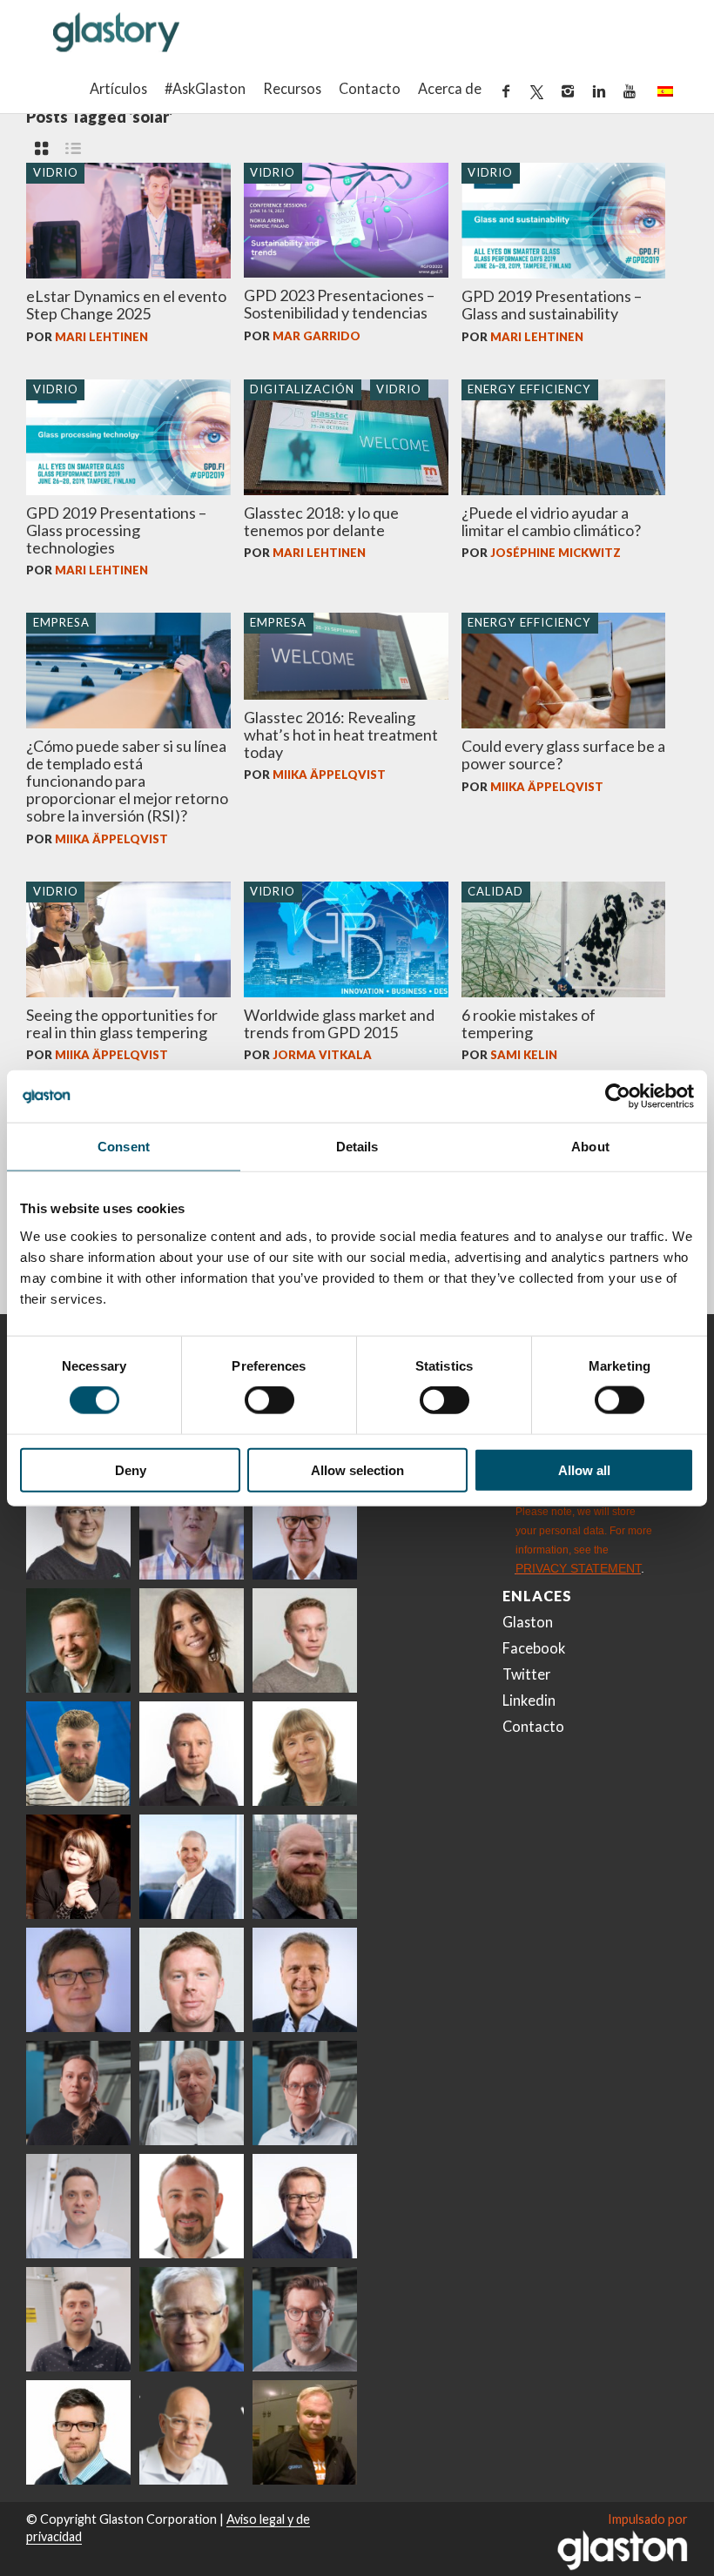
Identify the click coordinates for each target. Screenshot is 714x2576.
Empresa (61, 622)
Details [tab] (357, 1147)
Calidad (495, 891)
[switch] (269, 1400)
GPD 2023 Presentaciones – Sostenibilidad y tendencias (339, 304)
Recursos (292, 88)
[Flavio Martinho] (78, 2319)
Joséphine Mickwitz (556, 553)
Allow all (584, 1469)
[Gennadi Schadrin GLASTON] (78, 1980)
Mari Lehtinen (101, 337)
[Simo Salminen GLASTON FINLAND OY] (305, 2206)
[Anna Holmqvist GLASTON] (78, 1867)
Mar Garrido (317, 336)
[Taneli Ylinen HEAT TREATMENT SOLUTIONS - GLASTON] (192, 1527)
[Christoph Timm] (192, 2432)
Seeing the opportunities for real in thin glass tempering (122, 1023)
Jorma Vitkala (322, 1055)
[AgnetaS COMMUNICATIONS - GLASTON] (305, 1754)
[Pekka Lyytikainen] (305, 1867)
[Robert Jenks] (192, 1867)
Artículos (118, 88)
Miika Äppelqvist (111, 839)
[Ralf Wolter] (192, 2093)
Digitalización (302, 389)
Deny (131, 1469)
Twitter (526, 1674)
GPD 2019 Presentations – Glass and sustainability (552, 305)
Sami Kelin (524, 1055)
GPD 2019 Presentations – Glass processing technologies (116, 530)
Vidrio (56, 172)
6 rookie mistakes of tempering (529, 1023)
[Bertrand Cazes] (192, 2206)
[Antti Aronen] (78, 1527)
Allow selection (357, 1469)
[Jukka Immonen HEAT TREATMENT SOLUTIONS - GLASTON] (192, 1754)
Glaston (528, 1622)
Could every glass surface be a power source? (563, 755)
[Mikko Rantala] (192, 1980)
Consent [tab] (124, 1147)
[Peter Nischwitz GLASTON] (305, 1980)
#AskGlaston (205, 88)
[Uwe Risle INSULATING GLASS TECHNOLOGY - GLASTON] (305, 1527)
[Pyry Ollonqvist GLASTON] (78, 2432)
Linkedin (529, 1700)
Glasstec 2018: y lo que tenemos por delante (321, 521)
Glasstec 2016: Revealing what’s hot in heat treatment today (341, 735)
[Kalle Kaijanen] (305, 1640)
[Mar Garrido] (192, 1640)
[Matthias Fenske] (78, 2206)
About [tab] (590, 1147)
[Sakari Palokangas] (305, 2319)
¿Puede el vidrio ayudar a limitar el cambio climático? (551, 521)
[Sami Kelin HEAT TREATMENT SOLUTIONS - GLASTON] (305, 2432)
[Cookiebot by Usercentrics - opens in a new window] (618, 1097)
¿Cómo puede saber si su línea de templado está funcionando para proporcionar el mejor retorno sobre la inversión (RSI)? (127, 781)
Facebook (534, 1648)
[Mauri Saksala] (78, 1640)
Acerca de (450, 88)
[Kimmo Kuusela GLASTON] (78, 1754)
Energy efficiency (529, 389)
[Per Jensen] (192, 2319)
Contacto (370, 88)
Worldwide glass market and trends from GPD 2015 (339, 1023)
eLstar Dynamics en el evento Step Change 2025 (126, 305)
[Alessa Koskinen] (78, 2093)
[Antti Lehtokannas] (305, 2093)
